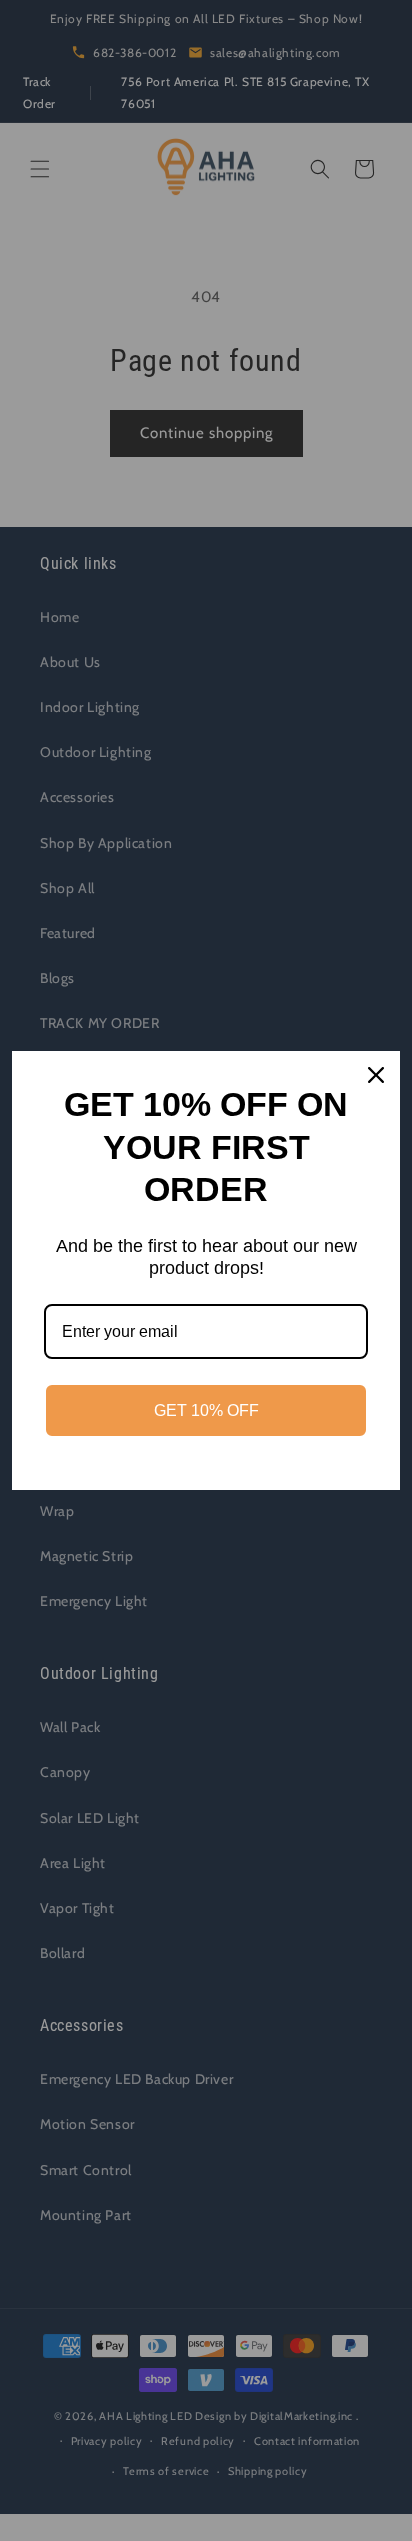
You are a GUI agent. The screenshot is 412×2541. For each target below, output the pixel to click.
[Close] (376, 1075)
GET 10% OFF (206, 1410)
